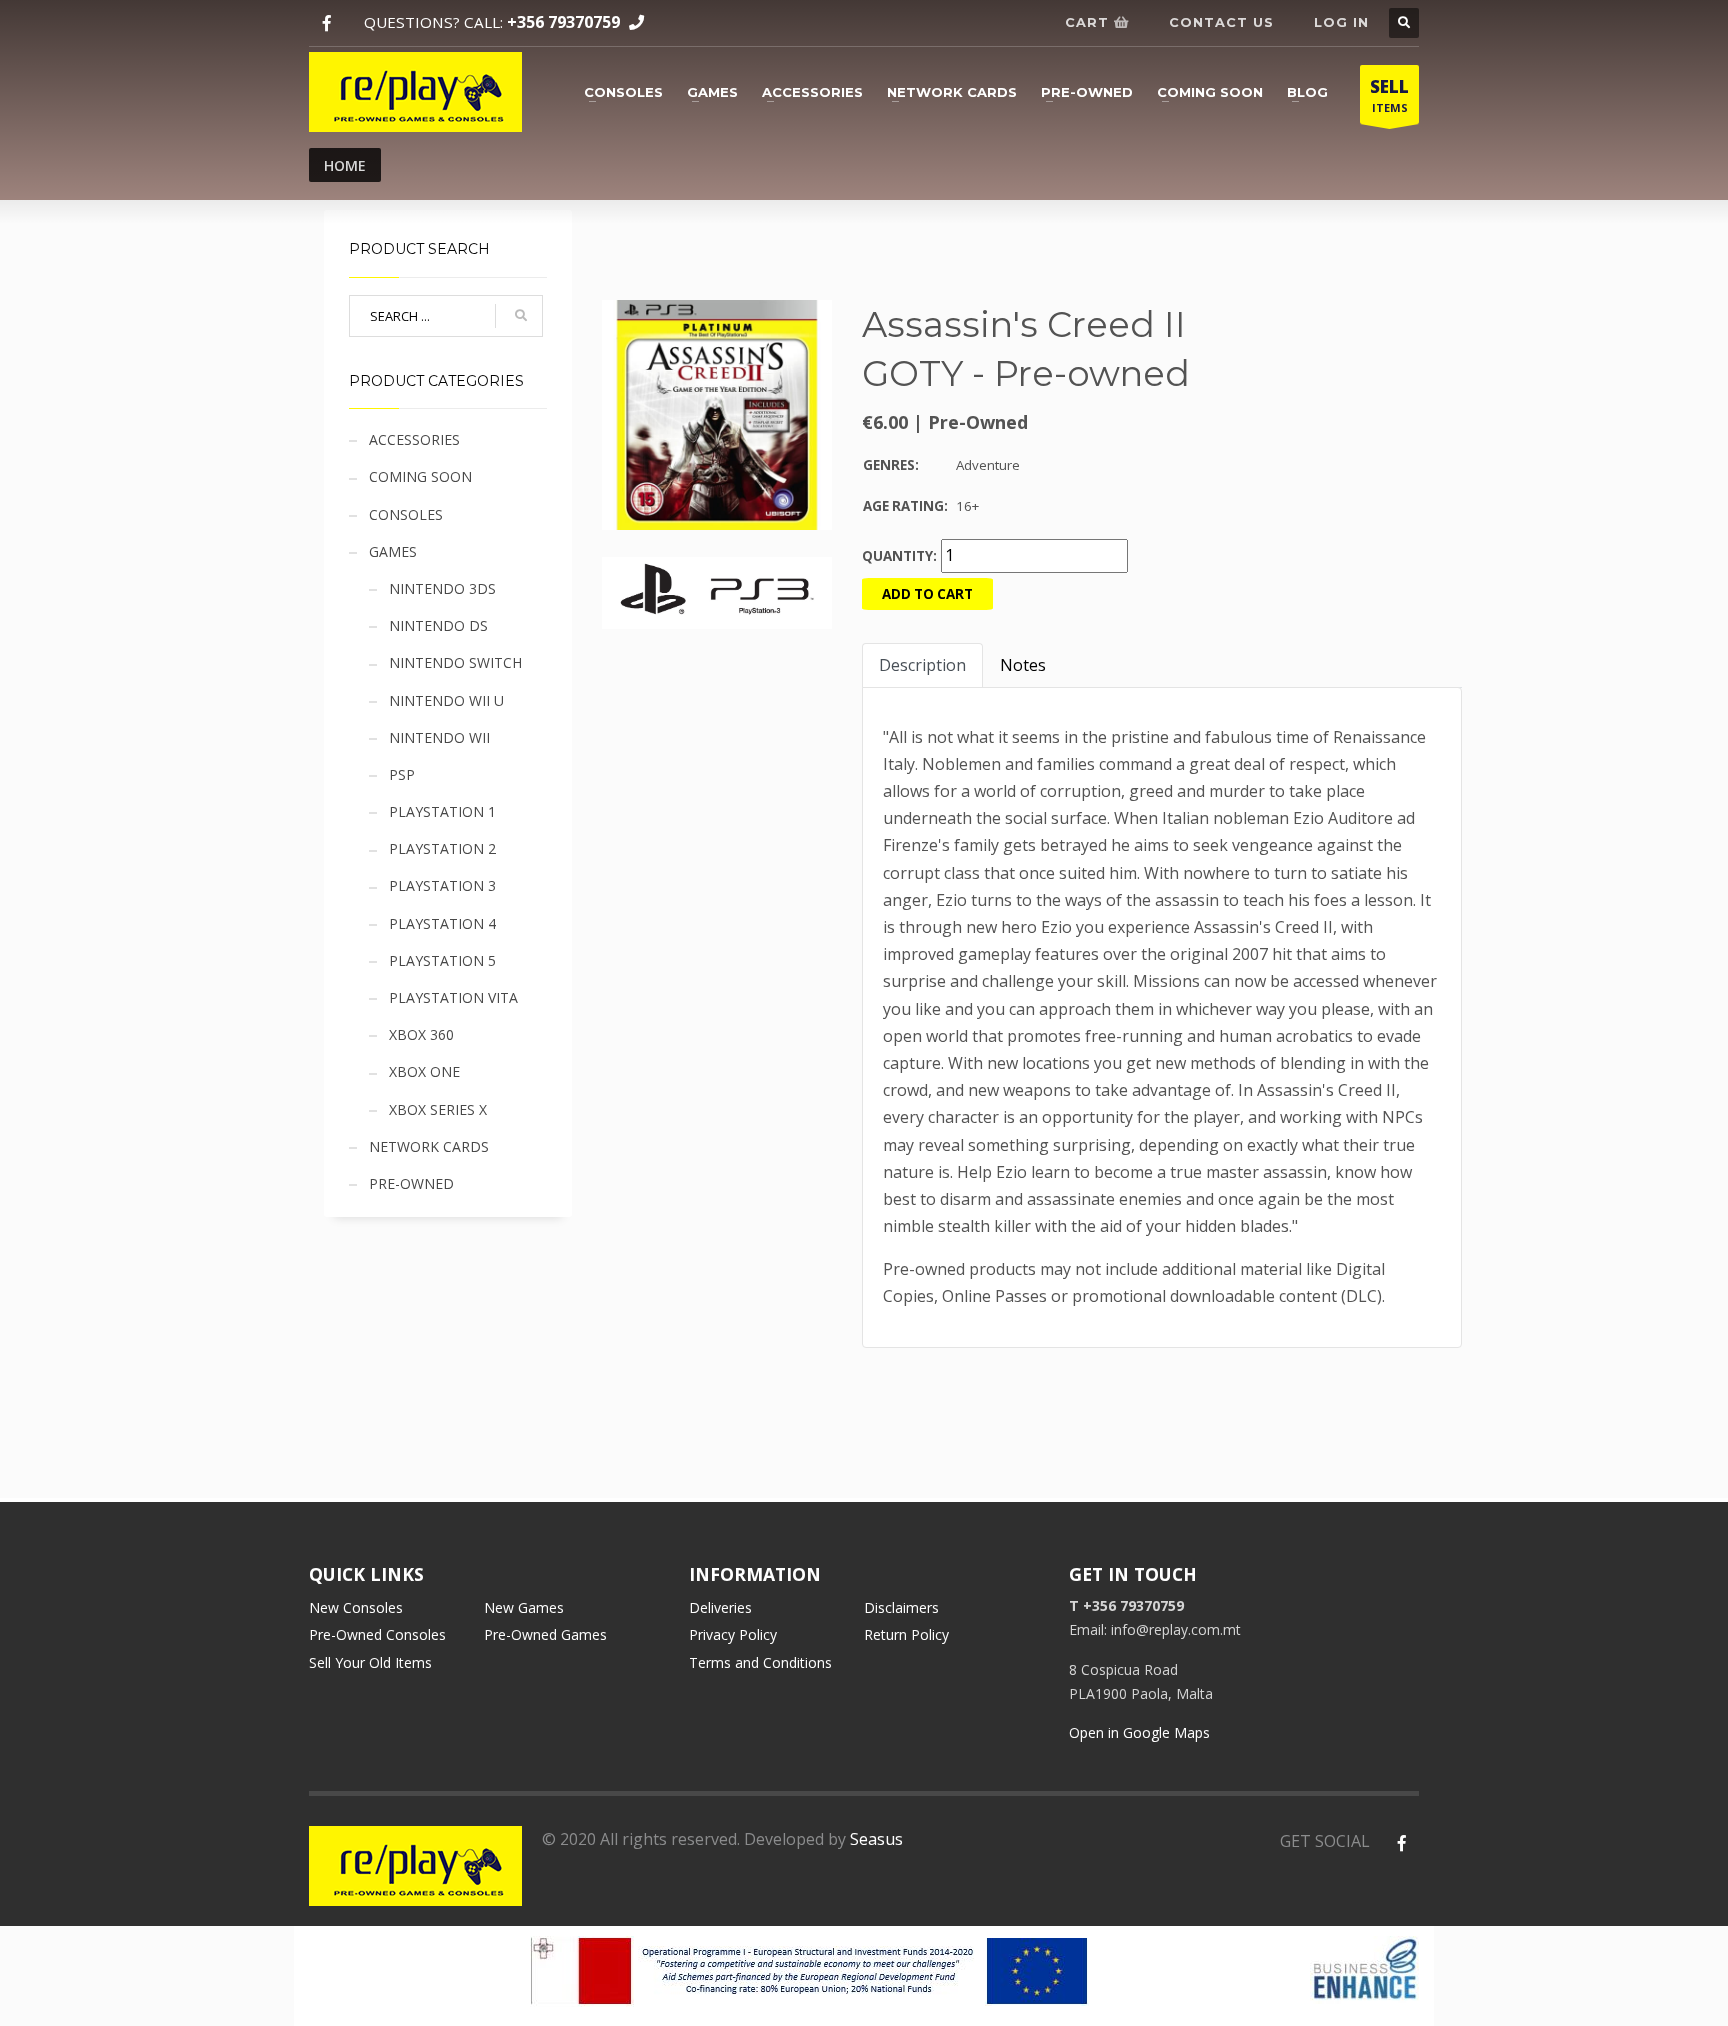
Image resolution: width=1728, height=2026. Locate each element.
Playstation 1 (442, 811)
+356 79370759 (563, 22)
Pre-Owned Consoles (377, 1634)
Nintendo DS (438, 625)
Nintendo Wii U (446, 700)
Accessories (812, 92)
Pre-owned (1087, 92)
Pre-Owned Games (545, 1634)
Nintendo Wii (439, 737)
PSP (402, 774)
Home (345, 165)
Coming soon (1210, 92)
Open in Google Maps (1139, 1732)
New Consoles (356, 1607)
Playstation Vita (453, 997)
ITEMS (1389, 95)
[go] (521, 316)
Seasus (876, 1839)
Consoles (623, 92)
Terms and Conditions (760, 1662)
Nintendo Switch (455, 662)
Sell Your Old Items (370, 1662)
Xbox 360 (421, 1034)
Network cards (952, 92)
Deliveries (720, 1607)
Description (922, 665)
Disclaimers (901, 1607)
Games (712, 92)
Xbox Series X (438, 1109)
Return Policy (906, 1634)
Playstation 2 (442, 848)
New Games (524, 1607)
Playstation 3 (442, 885)
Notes (1023, 665)
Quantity (897, 556)
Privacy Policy (733, 1634)
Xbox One (424, 1071)
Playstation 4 (442, 923)
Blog (1307, 92)
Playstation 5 (442, 960)
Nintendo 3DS (442, 588)
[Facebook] (326, 23)
